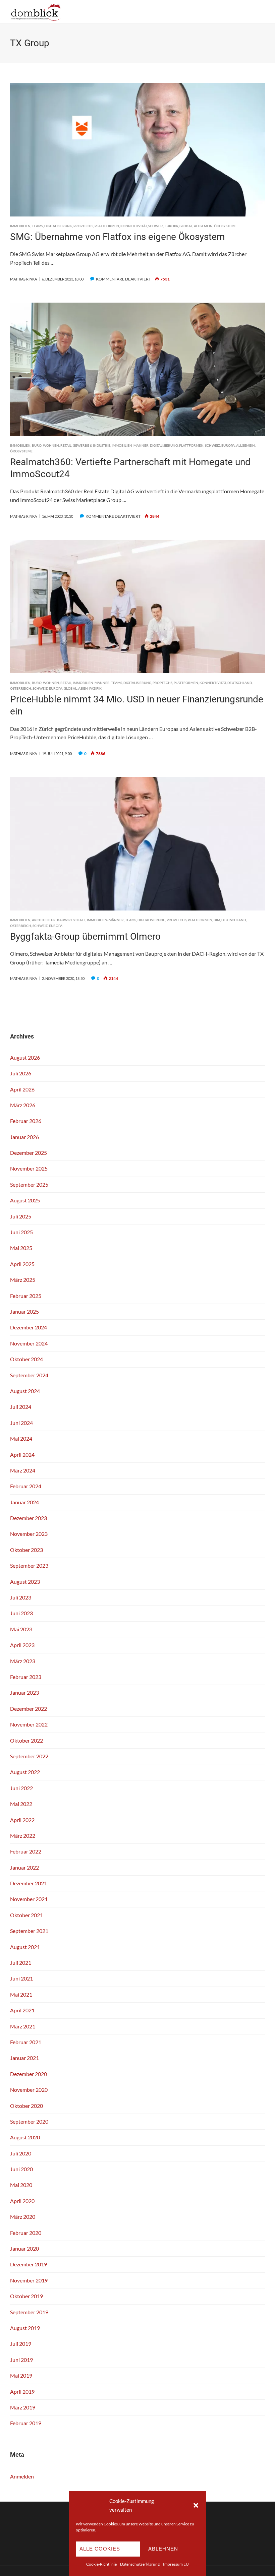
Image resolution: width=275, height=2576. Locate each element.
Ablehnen (163, 2549)
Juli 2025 (21, 1216)
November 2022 (29, 1724)
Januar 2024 (24, 1502)
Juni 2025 (21, 1232)
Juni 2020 (21, 2169)
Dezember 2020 (29, 2074)
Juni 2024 (21, 1423)
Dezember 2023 (29, 1518)
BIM (217, 920)
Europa (171, 226)
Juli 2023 (21, 1597)
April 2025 (22, 1264)
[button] (196, 2505)
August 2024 (25, 1391)
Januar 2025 (24, 1311)
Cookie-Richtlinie (101, 2564)
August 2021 (25, 1947)
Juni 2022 (21, 1788)
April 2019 (22, 2392)
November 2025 (29, 1168)
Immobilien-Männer (130, 445)
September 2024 (29, 1375)
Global (186, 226)
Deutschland (240, 683)
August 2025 (25, 1200)
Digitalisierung (58, 226)
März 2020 (23, 2217)
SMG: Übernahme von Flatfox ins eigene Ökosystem (118, 237)
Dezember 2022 (29, 1709)
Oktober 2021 (26, 1915)
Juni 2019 (21, 2360)
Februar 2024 (26, 1486)
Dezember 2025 (29, 1153)
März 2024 (23, 1470)
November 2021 (29, 1899)
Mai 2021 (21, 1994)
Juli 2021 (21, 1963)
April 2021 (22, 2010)
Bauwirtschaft (71, 920)
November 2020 (29, 2090)
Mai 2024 (21, 1438)
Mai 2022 (21, 1804)
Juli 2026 (21, 1073)
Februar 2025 (26, 1296)
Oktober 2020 (26, 2106)
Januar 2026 (24, 1137)
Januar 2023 (24, 1692)
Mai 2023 (21, 1629)
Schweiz (156, 226)
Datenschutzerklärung (140, 2564)
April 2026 (22, 1089)
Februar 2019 (26, 2423)
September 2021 (29, 1931)
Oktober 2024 (26, 1359)
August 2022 (25, 1772)
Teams (37, 226)
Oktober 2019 (26, 2296)
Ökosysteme (225, 226)
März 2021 (23, 2026)
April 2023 (22, 1645)
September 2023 (29, 1565)
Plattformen (107, 226)
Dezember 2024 (29, 1327)
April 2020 (22, 2201)
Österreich (21, 688)
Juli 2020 (21, 2153)
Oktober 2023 (26, 1550)
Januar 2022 (24, 1867)
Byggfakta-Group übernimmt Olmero (85, 936)
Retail (66, 445)
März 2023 (23, 1661)
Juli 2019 (21, 2344)
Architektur (44, 920)
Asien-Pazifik (90, 688)
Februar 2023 (26, 1677)
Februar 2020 (26, 2233)
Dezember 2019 (29, 2264)
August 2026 (25, 1057)
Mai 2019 (21, 2375)
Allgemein (203, 226)
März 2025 (23, 1280)
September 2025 (29, 1184)
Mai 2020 (21, 2185)
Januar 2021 (24, 2058)
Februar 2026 (26, 1121)
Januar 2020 (24, 2248)
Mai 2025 (21, 1248)
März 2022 (23, 1836)
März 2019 (23, 2407)
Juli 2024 (21, 1407)
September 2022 (29, 1756)
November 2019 (29, 2280)
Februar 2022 (26, 1851)
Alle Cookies (100, 2549)
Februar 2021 (26, 2042)
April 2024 (22, 1455)
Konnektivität (134, 226)
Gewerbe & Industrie (92, 445)
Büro (37, 445)
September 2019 (29, 2312)
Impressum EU (176, 2564)
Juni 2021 (21, 1978)
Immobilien (20, 226)
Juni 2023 (21, 1613)
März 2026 (23, 1105)
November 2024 (29, 1343)
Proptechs (83, 226)
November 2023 (29, 1534)
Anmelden (22, 2476)
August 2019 (25, 2328)
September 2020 (29, 2121)
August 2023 (25, 1582)
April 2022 (22, 1820)
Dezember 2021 (29, 1883)
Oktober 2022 (26, 1740)
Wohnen (51, 445)
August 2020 (25, 2137)
